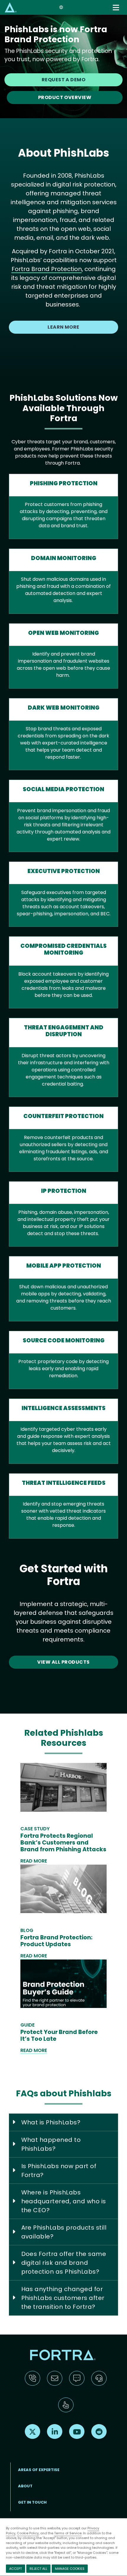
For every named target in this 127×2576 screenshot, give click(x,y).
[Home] (11, 7)
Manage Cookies (70, 2569)
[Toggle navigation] (116, 8)
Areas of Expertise (39, 2470)
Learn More (63, 327)
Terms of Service (68, 2533)
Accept (16, 2569)
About (25, 2486)
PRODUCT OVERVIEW (65, 97)
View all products (63, 1662)
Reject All (38, 2569)
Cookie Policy (28, 2533)
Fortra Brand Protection (47, 269)
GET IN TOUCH (32, 2502)
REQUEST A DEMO (64, 80)
